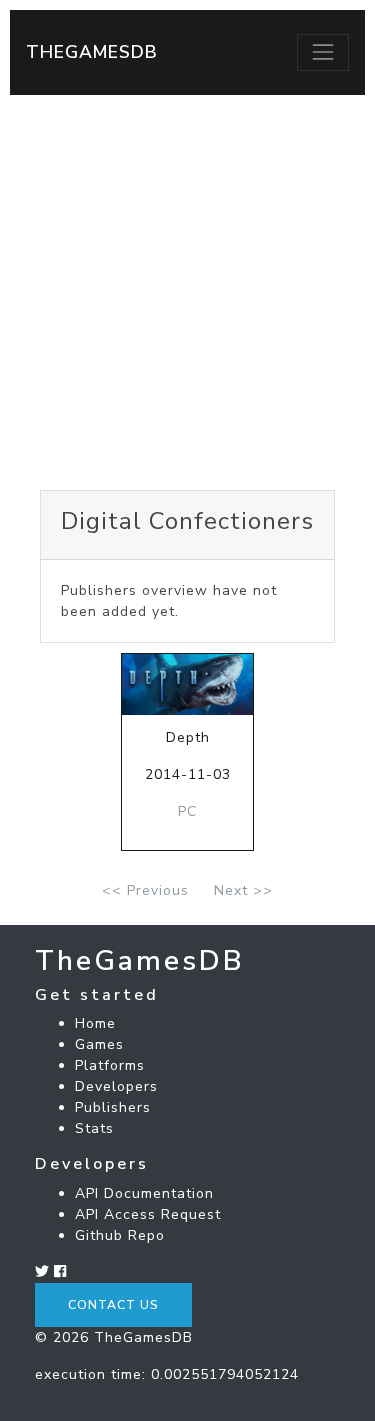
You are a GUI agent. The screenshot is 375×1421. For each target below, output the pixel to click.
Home (95, 1023)
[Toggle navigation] (323, 52)
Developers (116, 1086)
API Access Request (148, 1214)
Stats (94, 1128)
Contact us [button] (113, 1305)
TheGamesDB (92, 52)
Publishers (113, 1107)
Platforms (110, 1065)
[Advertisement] (187, 292)
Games (99, 1044)
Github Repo (120, 1235)
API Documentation (144, 1193)
